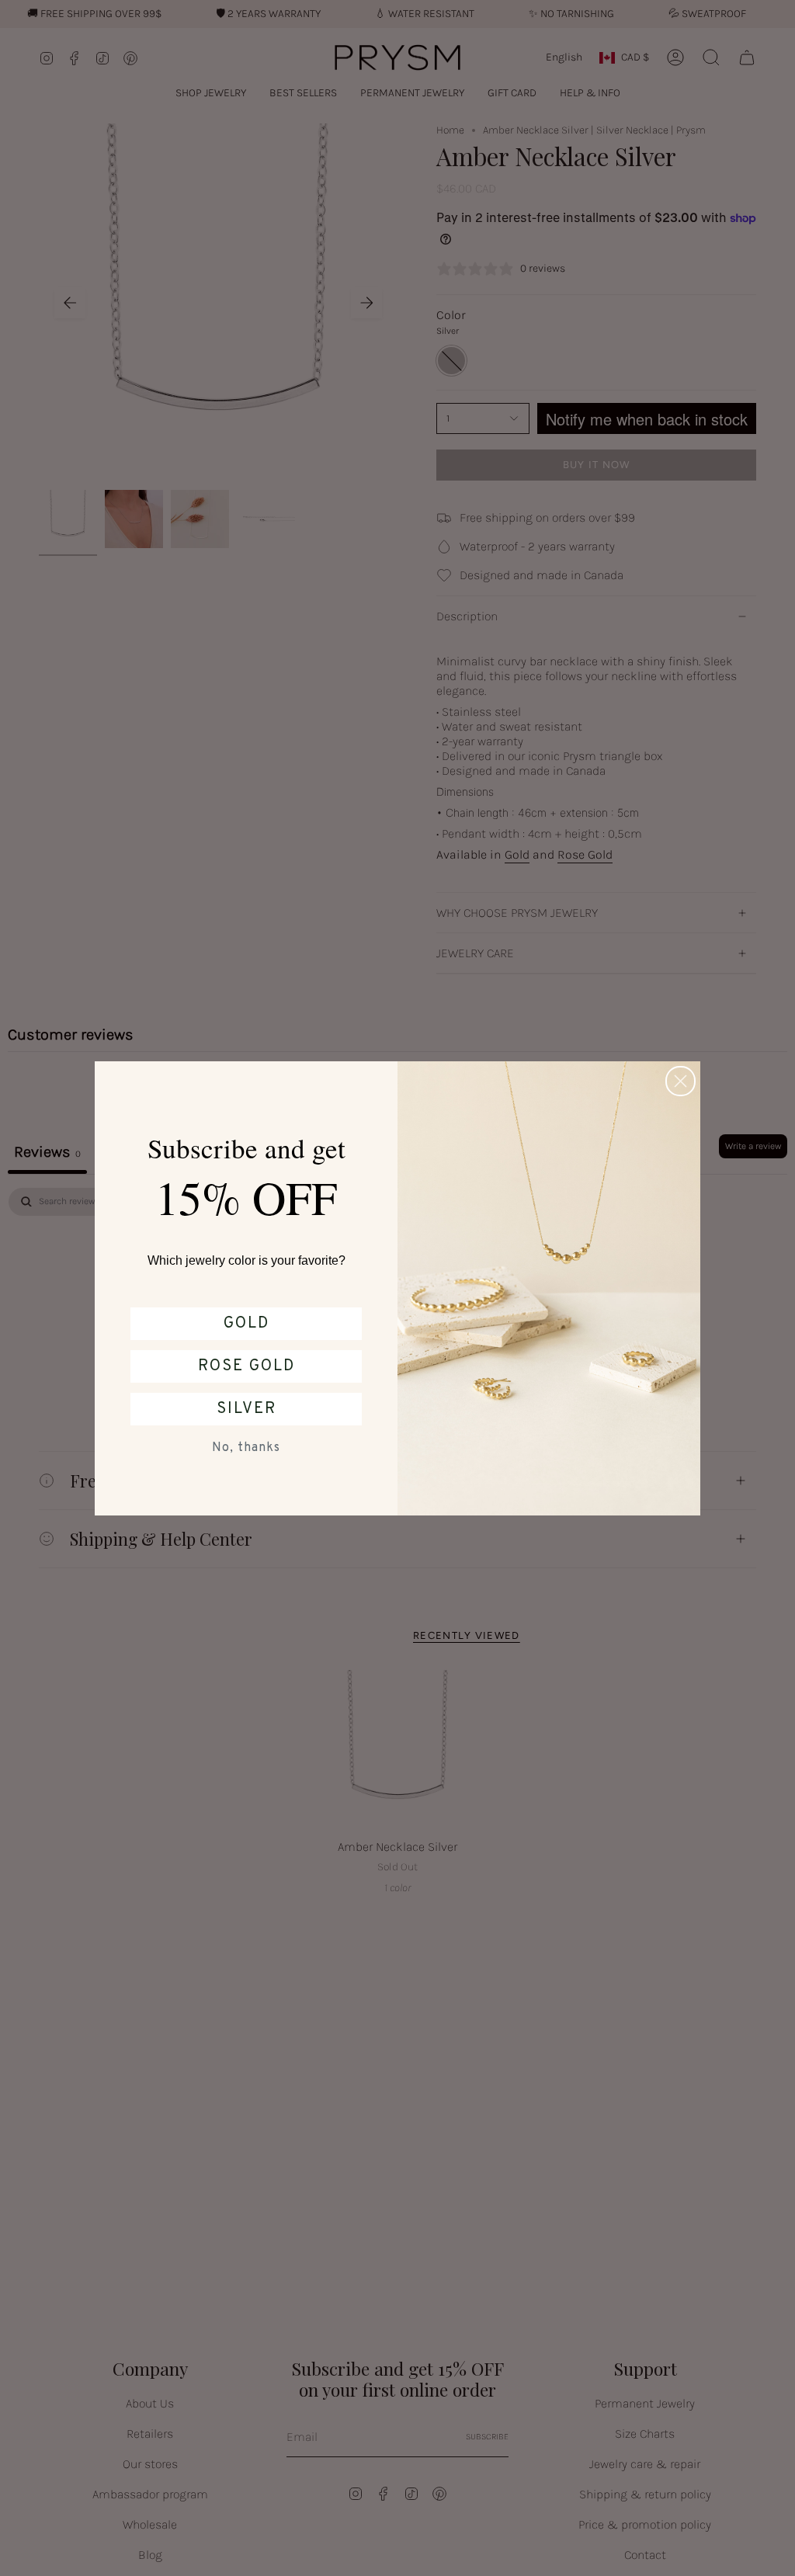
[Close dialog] (680, 1081)
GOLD (246, 1324)
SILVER (246, 1409)
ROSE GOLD (246, 1366)
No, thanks (246, 1448)
